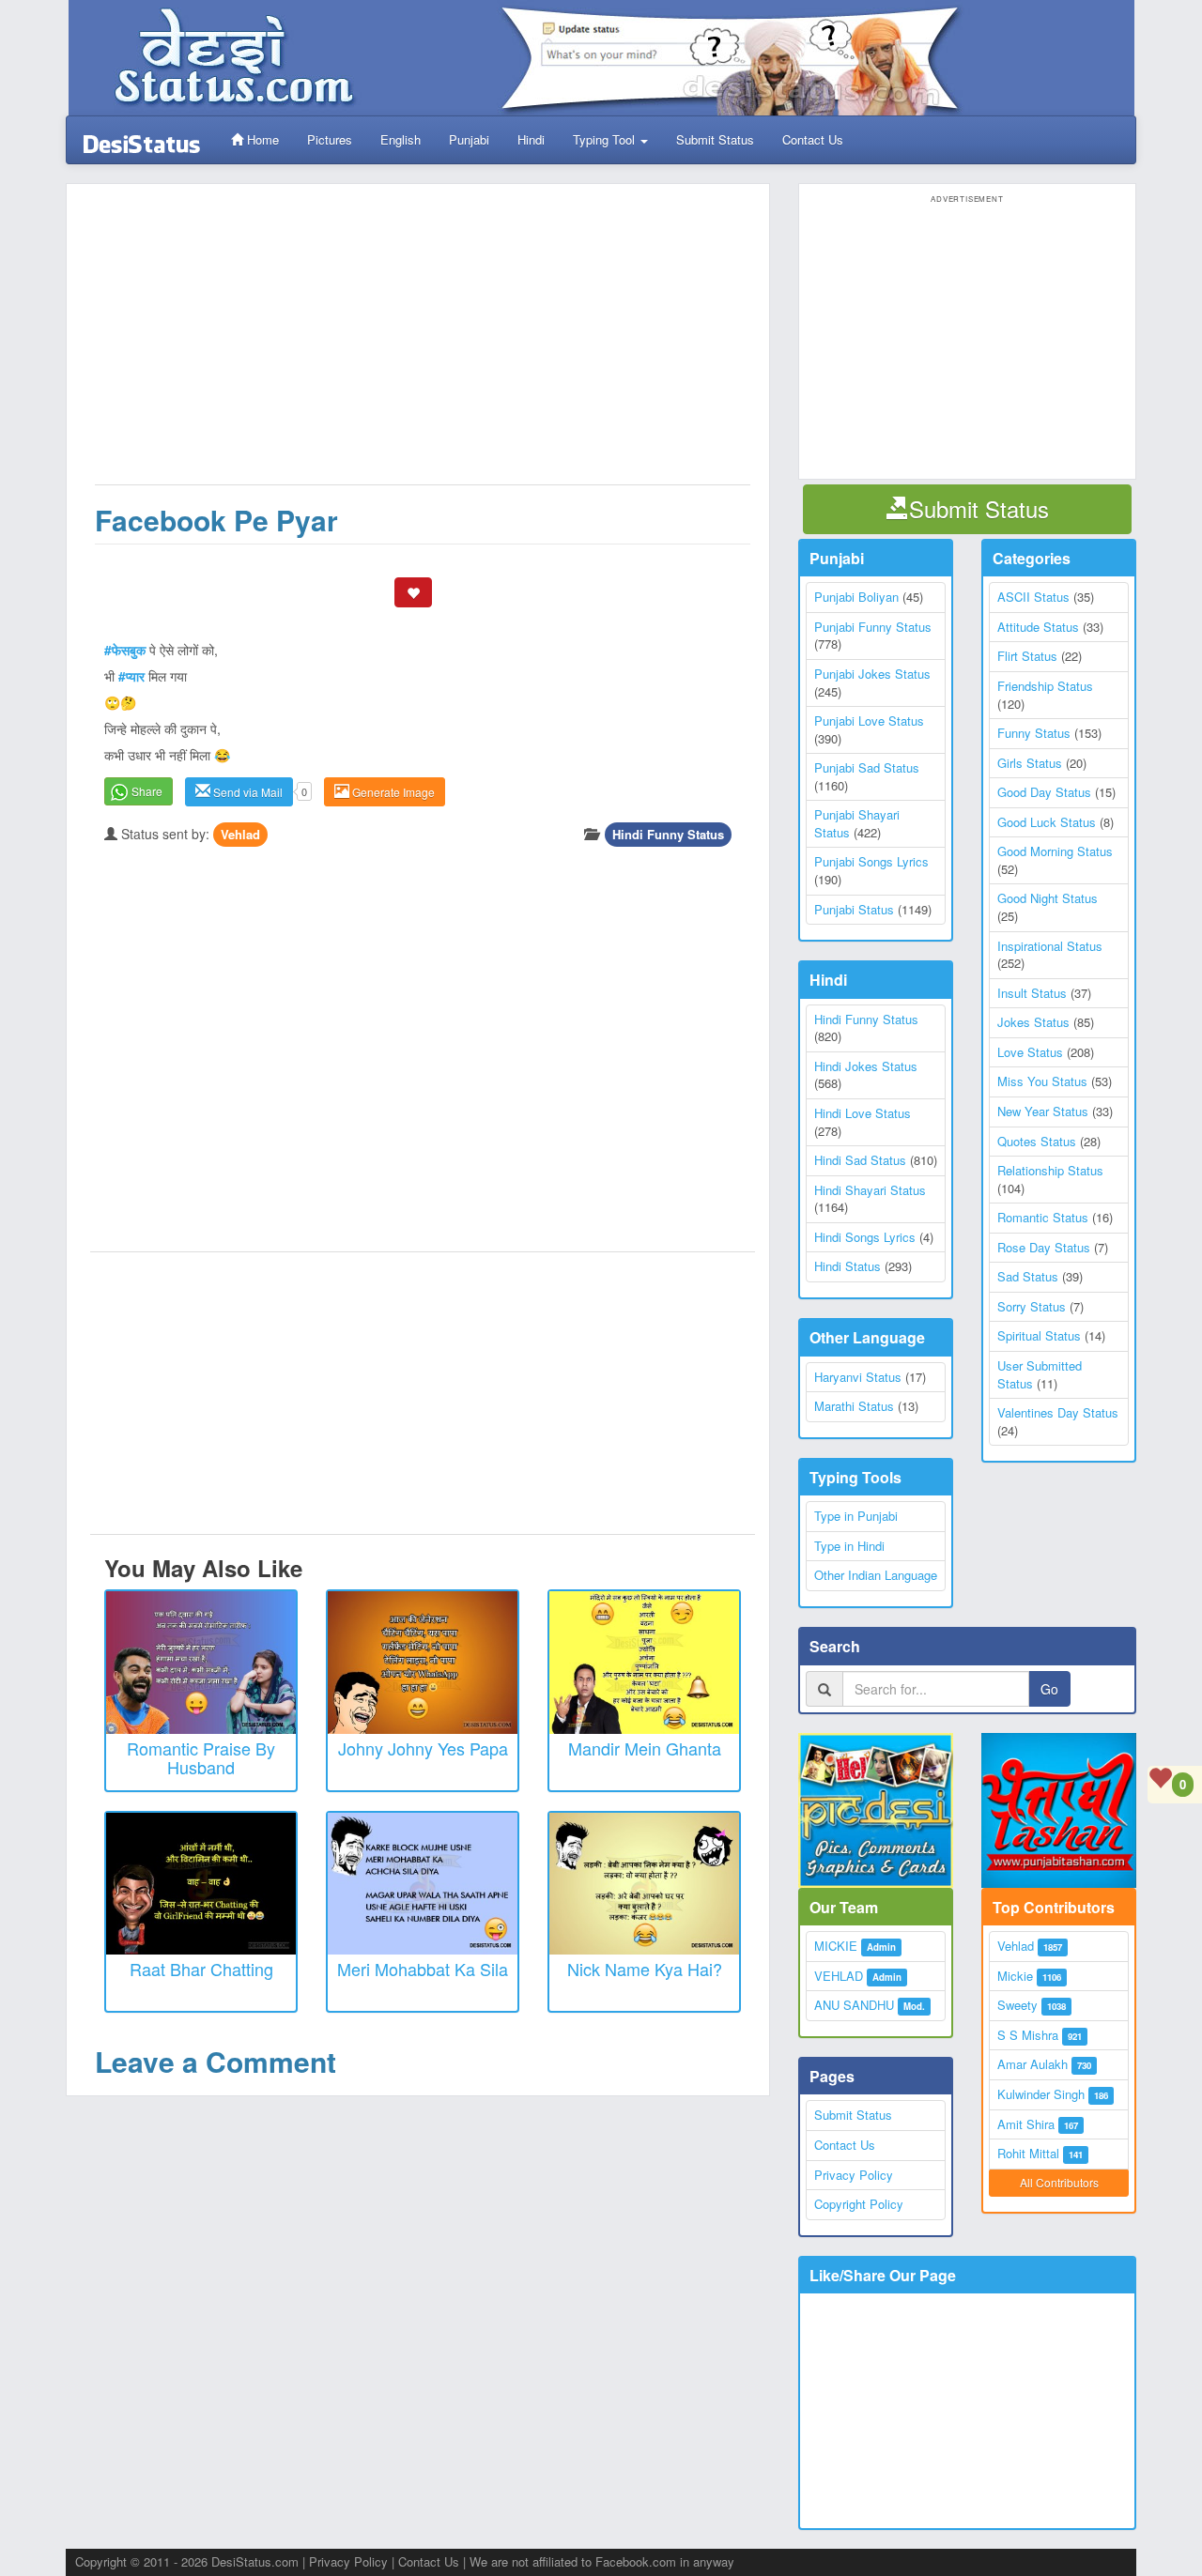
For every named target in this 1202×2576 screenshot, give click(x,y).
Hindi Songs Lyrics (865, 1237)
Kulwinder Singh (1041, 2094)
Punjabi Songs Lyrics (871, 861)
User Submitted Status (1040, 1374)
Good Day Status (1044, 792)
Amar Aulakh (1032, 2064)
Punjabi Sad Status (867, 767)
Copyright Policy (859, 2204)
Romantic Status (1043, 1217)
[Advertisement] (423, 344)
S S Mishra (1028, 2035)
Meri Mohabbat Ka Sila (423, 1969)
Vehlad (240, 834)
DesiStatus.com (255, 2561)
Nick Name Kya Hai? (645, 1969)
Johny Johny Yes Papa (423, 1748)
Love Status (1030, 1052)
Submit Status (715, 139)
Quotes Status (1037, 1141)
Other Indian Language (876, 1575)
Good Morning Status (1055, 851)
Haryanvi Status (858, 1377)
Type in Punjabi (856, 1516)
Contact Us (813, 139)
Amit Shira (1026, 2124)
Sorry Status (1032, 1306)
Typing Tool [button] (606, 139)
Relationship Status (1050, 1170)
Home (261, 139)
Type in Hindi (849, 1546)
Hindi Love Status (863, 1113)
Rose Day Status (1044, 1247)
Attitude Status (1038, 627)
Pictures (330, 139)
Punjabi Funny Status (873, 627)
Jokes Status (1033, 1022)
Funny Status (1034, 733)
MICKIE (836, 1946)
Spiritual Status (1039, 1335)
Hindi (531, 139)
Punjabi (469, 139)
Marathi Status (854, 1406)
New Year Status (1043, 1111)
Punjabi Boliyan (856, 597)
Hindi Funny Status (668, 834)
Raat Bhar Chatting (201, 1969)
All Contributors (1059, 2182)
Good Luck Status (1047, 822)
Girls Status (1030, 763)
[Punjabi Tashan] (1059, 1810)
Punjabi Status (854, 909)
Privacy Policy (854, 2175)
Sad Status (1028, 1276)
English (401, 139)
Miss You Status (1042, 1081)
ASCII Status (1033, 597)
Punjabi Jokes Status (872, 674)
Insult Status (1032, 993)
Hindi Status (848, 1266)
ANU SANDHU (854, 2005)
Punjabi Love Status (869, 721)
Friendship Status (1045, 686)
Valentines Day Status (1058, 1412)
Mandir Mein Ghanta (645, 1748)
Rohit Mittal (1028, 2153)
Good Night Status (1048, 898)
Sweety (1017, 2005)
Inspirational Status (1050, 946)
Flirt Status (1027, 656)
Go (1049, 1689)
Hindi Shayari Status (870, 1190)
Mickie (1015, 1976)
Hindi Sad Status (860, 1160)
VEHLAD (839, 1976)
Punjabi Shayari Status (857, 823)
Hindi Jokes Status (866, 1066)
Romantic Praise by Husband (201, 1757)
